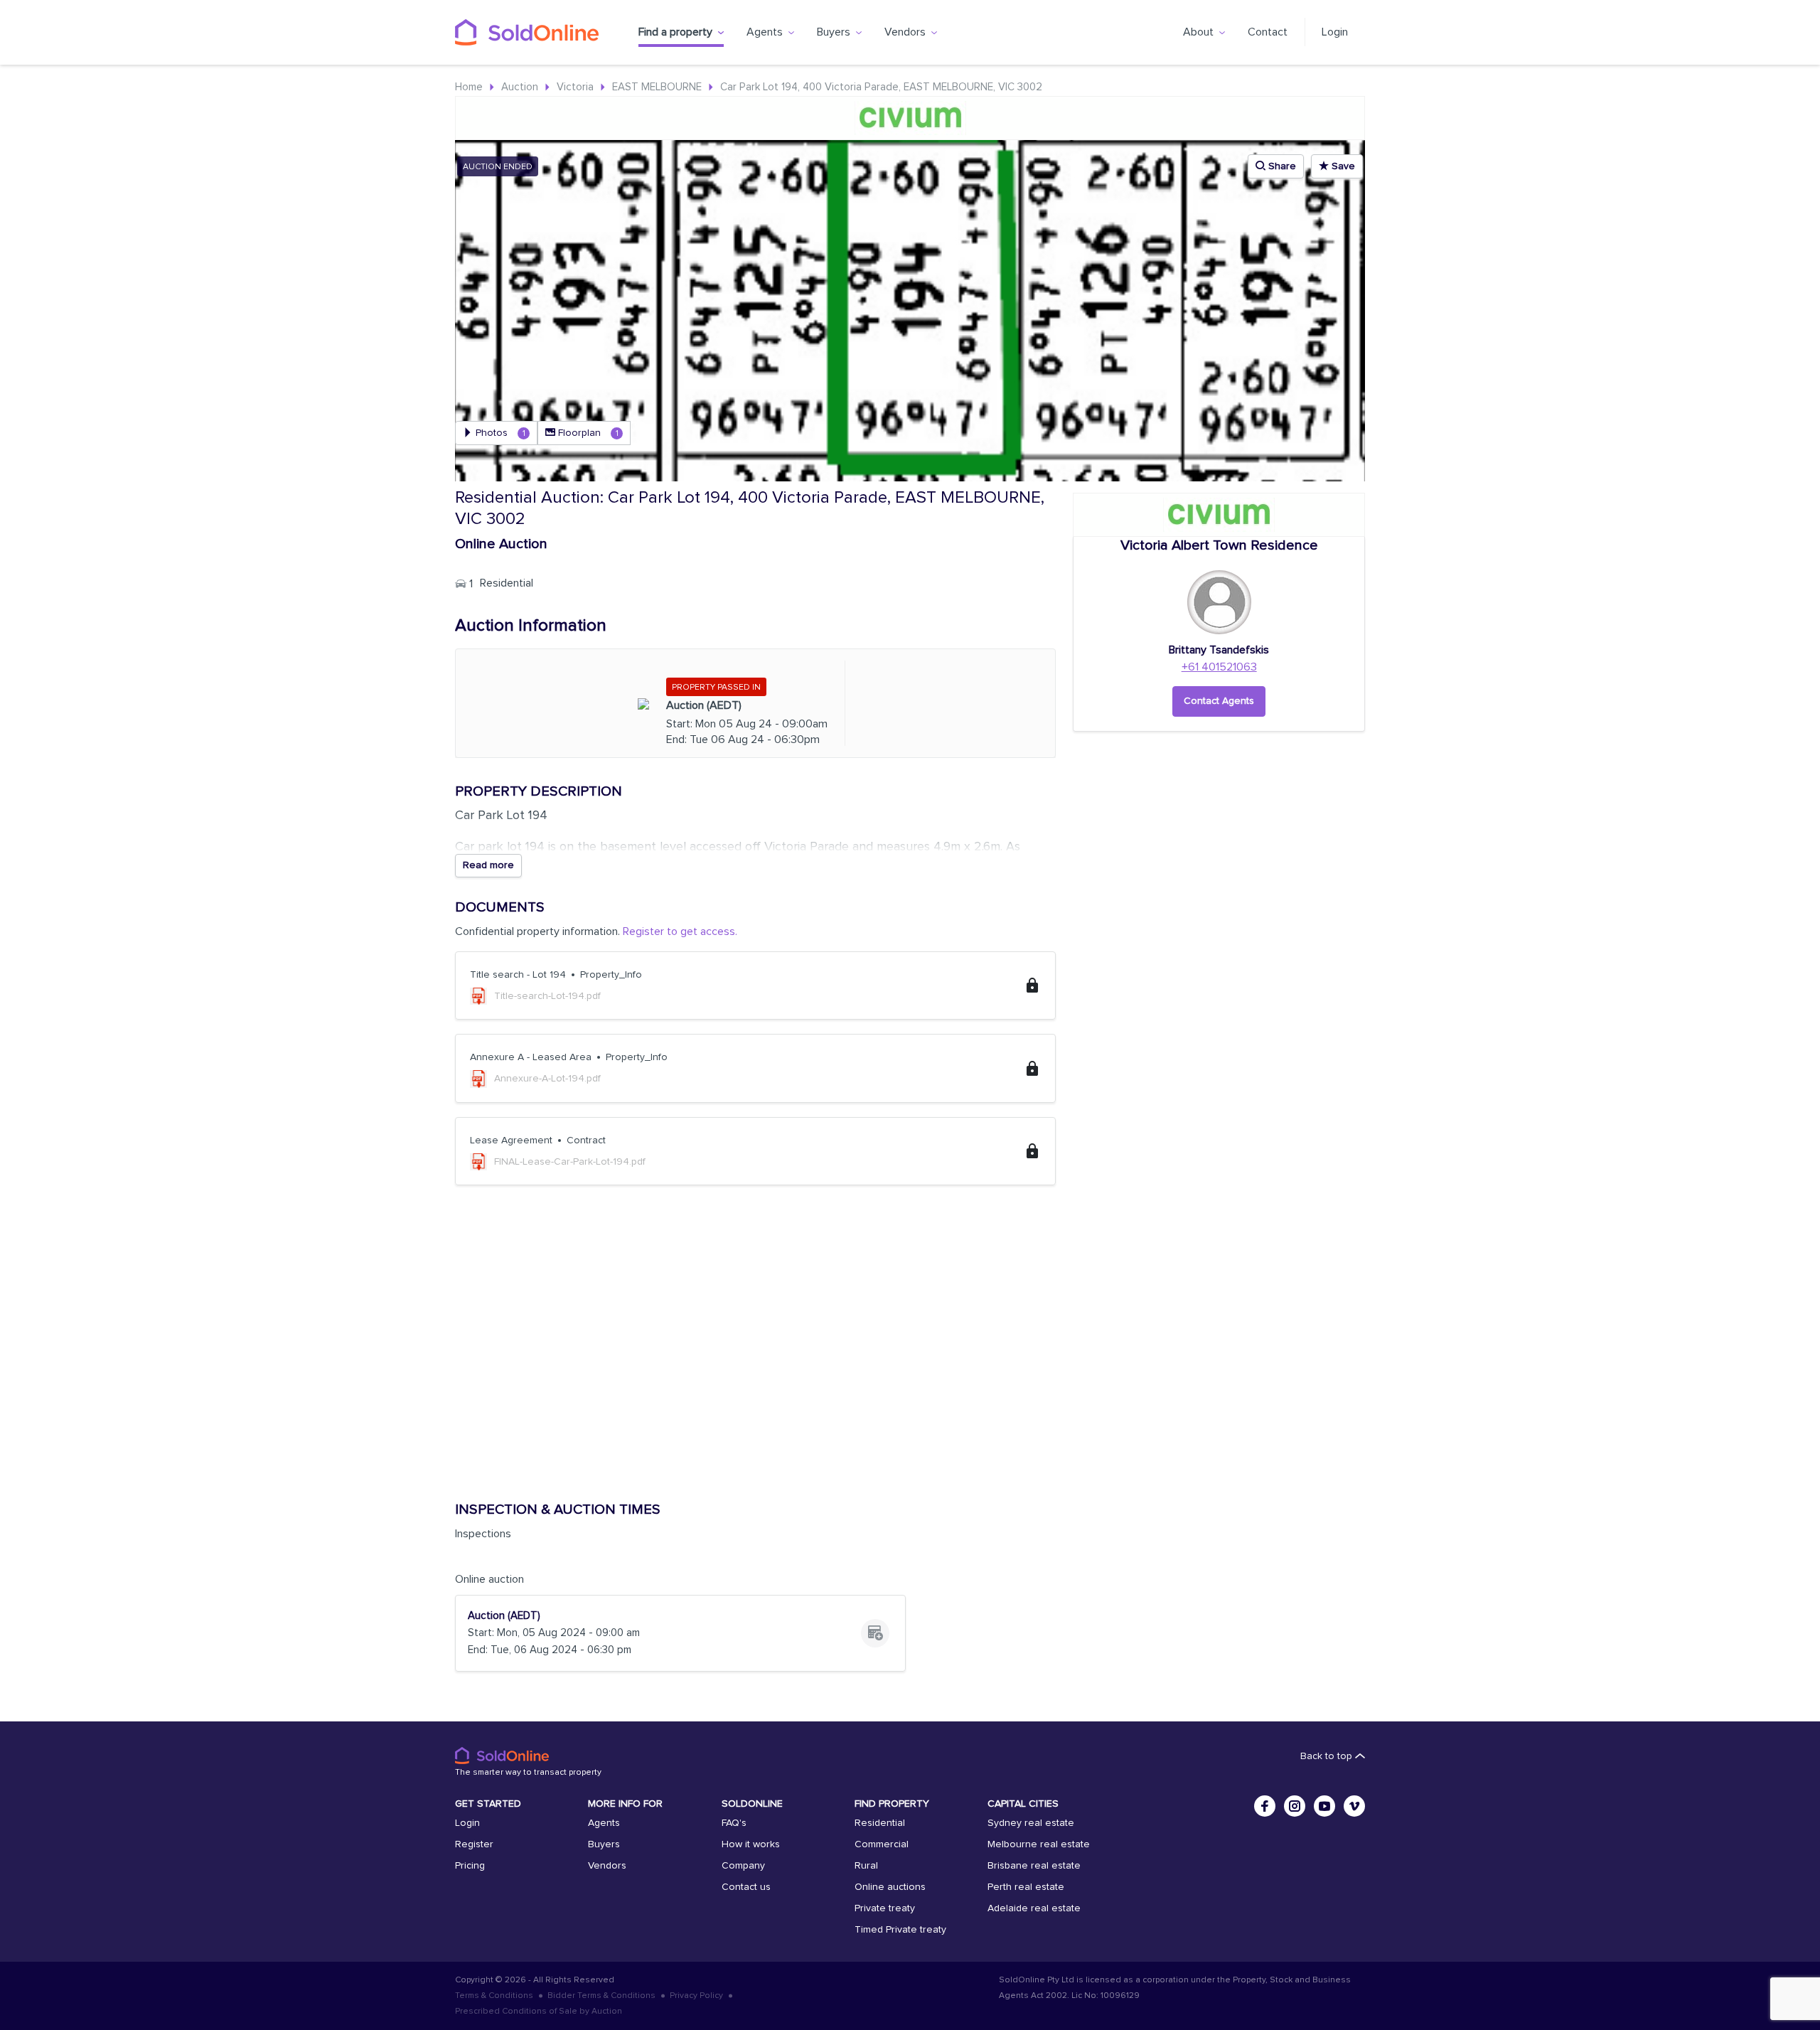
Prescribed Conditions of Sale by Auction (539, 2012)
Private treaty (885, 1908)
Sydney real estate (1031, 1823)
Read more (488, 865)
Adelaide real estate (1034, 1908)
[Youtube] (1324, 1806)
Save (1342, 166)
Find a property (675, 32)
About (1198, 32)
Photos (499, 433)
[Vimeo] (1354, 1806)
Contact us (746, 1887)
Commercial (882, 1844)
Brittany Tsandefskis (1219, 650)
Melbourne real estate (1039, 1844)
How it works (751, 1844)
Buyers (834, 32)
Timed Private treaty (900, 1930)
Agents (765, 32)
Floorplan (587, 433)
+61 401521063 (1219, 667)
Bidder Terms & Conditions (601, 1996)
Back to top (1328, 1756)
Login (1335, 32)
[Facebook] (1265, 1806)
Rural (866, 1866)
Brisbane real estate (1034, 1866)
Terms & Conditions (494, 1996)
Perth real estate (1026, 1887)
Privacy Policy (696, 1996)
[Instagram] (1295, 1806)
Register (474, 1844)
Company (743, 1866)
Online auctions (890, 1887)
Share (1281, 166)
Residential (880, 1823)
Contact (1268, 32)
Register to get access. (680, 931)
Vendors (905, 32)
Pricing (470, 1866)
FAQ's (734, 1823)
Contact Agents (1219, 701)
